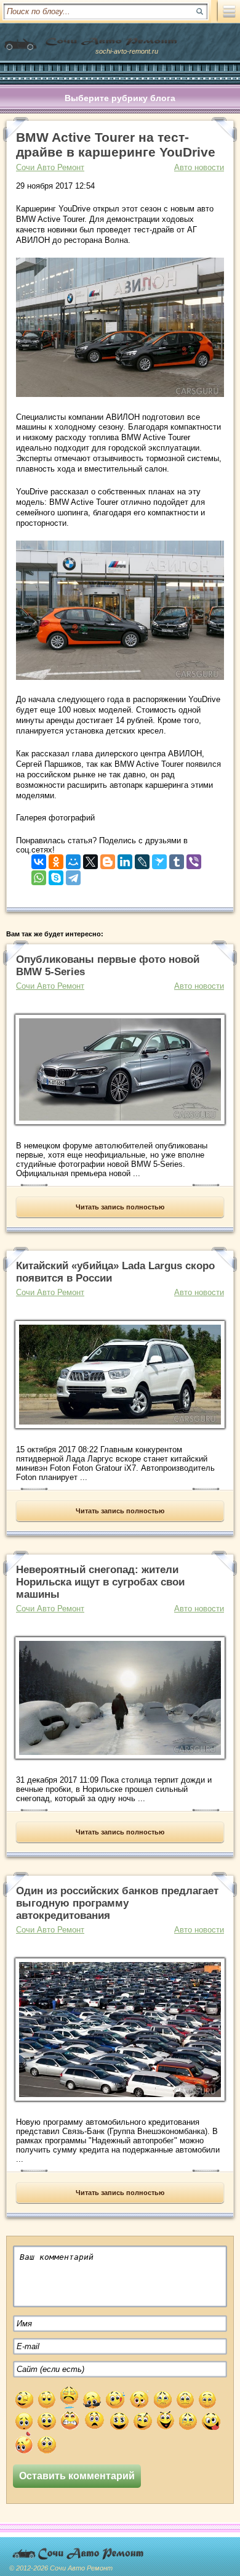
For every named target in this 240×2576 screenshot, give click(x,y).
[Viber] (194, 859)
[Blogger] (108, 859)
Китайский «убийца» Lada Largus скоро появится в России (115, 1272)
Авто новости (199, 167)
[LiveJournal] (142, 859)
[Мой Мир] (73, 859)
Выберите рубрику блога (120, 98)
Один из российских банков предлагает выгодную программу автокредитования (117, 1903)
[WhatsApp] (39, 875)
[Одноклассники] (56, 859)
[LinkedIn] (125, 859)
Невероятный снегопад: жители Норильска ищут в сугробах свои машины (100, 1582)
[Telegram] (73, 875)
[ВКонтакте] (39, 859)
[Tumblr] (177, 859)
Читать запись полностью (120, 1207)
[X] (90, 859)
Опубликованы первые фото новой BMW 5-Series (108, 966)
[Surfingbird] (159, 859)
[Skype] (56, 875)
